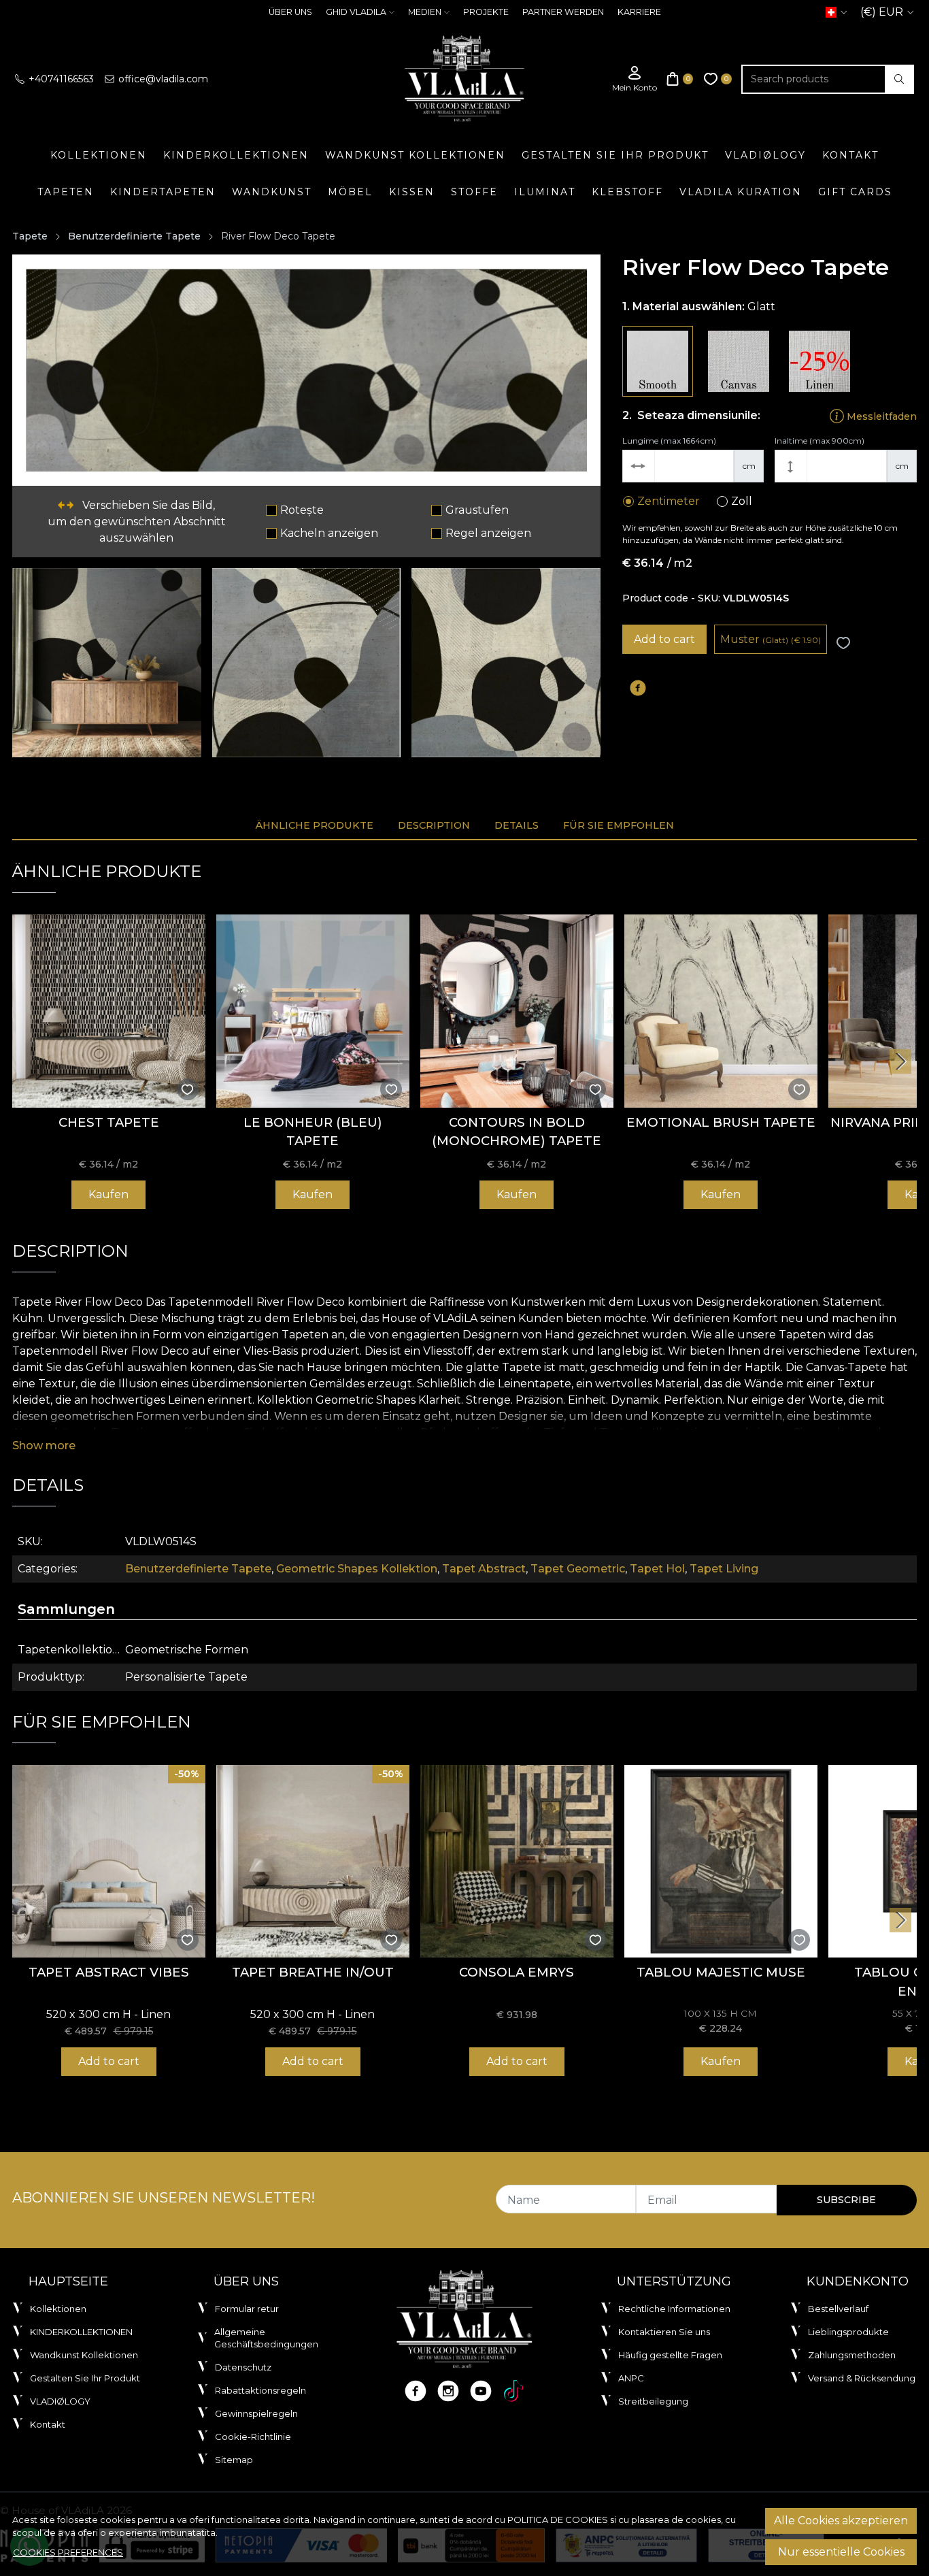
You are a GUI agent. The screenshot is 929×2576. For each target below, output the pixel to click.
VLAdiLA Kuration (741, 192)
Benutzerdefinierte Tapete (134, 236)
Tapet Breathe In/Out (313, 1972)
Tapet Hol (657, 1569)
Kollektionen (99, 155)
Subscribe (846, 2200)
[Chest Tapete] (109, 1011)
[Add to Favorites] (843, 643)
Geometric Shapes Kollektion (357, 1569)
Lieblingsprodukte (848, 2332)
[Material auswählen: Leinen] (820, 361)
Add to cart (664, 639)
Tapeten (66, 192)
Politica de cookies (558, 2520)
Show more (44, 1446)
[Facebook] (416, 2391)
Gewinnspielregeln (256, 2413)
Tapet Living (724, 1569)
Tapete (30, 236)
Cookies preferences (68, 2552)
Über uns (290, 12)
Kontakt (850, 155)
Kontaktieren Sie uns (664, 2332)
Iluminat (545, 192)
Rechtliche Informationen (674, 2309)
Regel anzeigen (488, 533)
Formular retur (247, 2309)
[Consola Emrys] (517, 1862)
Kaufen (108, 1194)
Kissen (412, 192)
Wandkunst (272, 192)
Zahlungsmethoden (852, 2355)
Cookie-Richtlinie (253, 2437)
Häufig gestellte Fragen (670, 2355)
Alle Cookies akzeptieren (841, 2521)
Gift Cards (855, 192)
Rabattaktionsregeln (260, 2390)
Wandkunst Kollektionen (415, 155)
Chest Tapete (109, 1122)
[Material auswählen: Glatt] (658, 361)
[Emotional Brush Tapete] (721, 1011)
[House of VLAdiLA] (464, 79)
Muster (771, 639)
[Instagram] (448, 2391)
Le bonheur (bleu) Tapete (313, 1132)
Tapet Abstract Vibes (109, 1972)
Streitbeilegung (653, 2401)
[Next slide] (900, 1061)
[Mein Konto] (635, 79)
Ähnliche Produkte (314, 825)
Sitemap (234, 2460)
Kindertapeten (163, 192)
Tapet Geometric (578, 1569)
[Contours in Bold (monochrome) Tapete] (517, 1011)
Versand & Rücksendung (862, 2378)
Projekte (486, 12)
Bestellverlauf (838, 2309)
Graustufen (477, 510)
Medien (425, 12)
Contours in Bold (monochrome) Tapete (517, 1132)
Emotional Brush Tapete (721, 1122)
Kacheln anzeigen (329, 533)
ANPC (631, 2378)
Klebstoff (627, 192)
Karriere (639, 12)
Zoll (742, 501)
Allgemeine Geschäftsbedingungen (266, 2338)
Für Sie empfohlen (619, 825)
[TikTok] (513, 2391)
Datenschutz (243, 2367)
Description (434, 825)
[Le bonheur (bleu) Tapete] (313, 1011)
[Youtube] (481, 2391)
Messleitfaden (880, 416)
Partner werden (563, 12)
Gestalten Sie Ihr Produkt (615, 155)
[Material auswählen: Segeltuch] (739, 361)
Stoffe (474, 192)
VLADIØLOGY (765, 155)
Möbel (350, 192)
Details (517, 825)
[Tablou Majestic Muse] (721, 1862)
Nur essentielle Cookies (841, 2552)
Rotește (302, 510)
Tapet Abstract (484, 1569)
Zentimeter (669, 501)
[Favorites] (718, 79)
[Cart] (680, 79)
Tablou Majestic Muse (721, 1972)
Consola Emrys (517, 1972)
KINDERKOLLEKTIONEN (236, 155)
